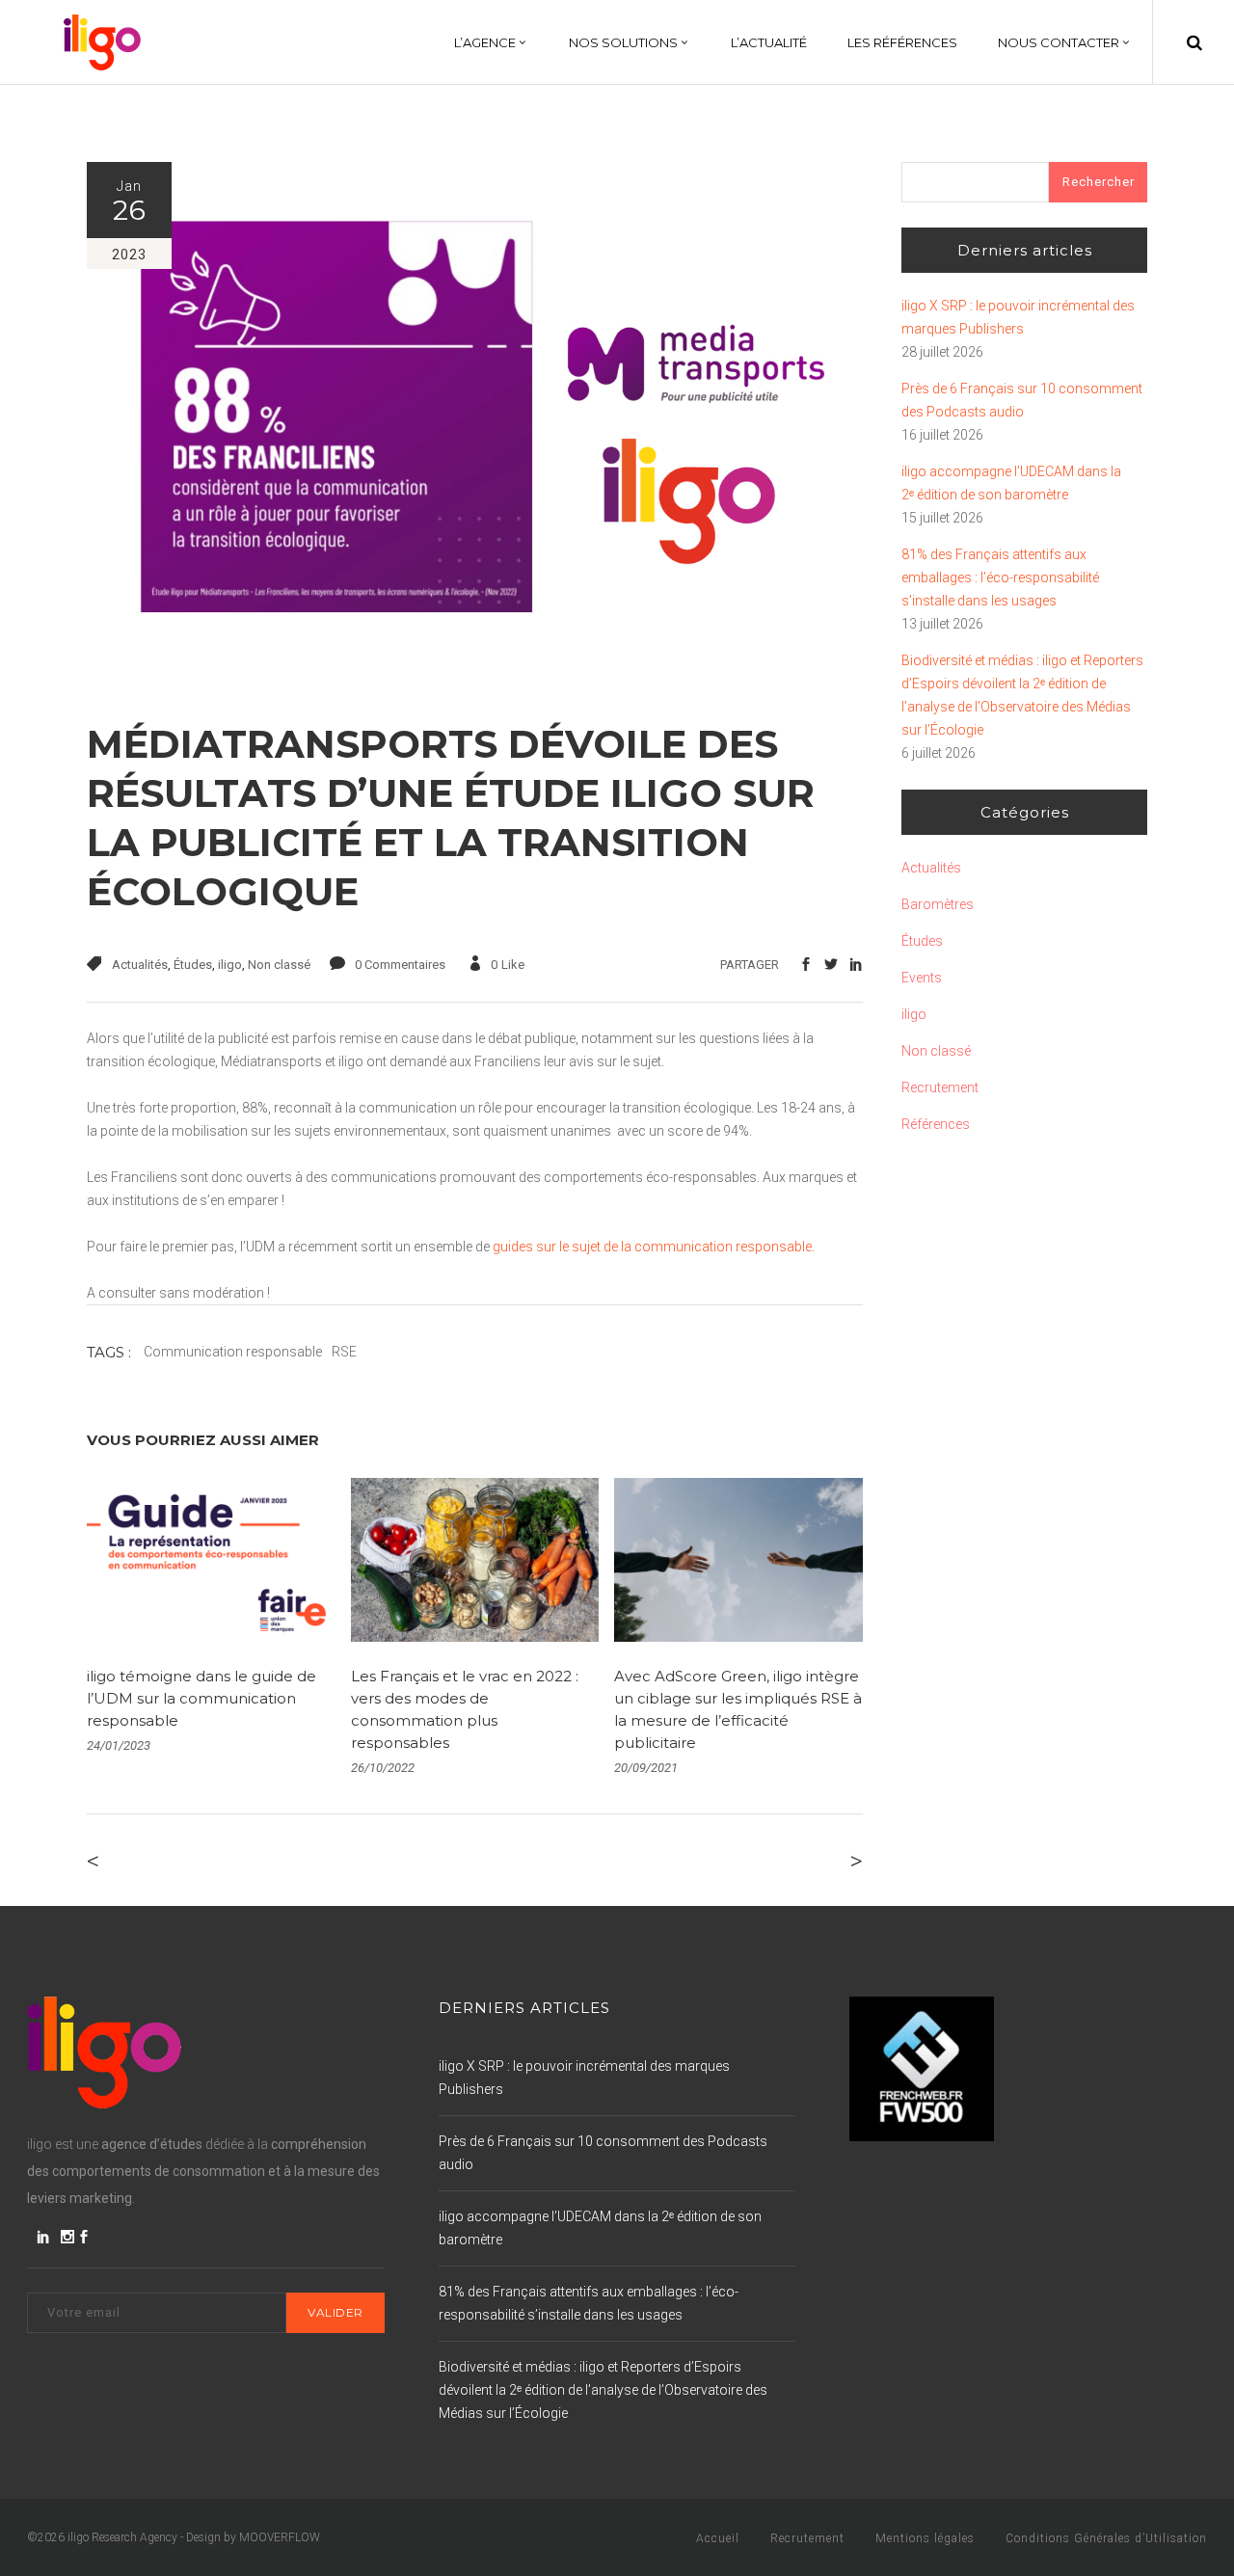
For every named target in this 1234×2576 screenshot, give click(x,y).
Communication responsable (233, 1352)
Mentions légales (925, 2538)
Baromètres (938, 904)
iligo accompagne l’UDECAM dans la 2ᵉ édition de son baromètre (1011, 483)
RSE (344, 1352)
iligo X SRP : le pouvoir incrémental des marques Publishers (1018, 317)
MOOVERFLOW (280, 2537)
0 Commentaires (400, 965)
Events (922, 978)
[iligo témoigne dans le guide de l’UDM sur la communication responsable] (211, 1560)
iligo (230, 965)
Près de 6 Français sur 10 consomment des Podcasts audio (1022, 400)
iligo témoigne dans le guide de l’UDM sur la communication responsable (201, 1698)
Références (936, 1124)
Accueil (718, 2538)
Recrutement (940, 1087)
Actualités (140, 965)
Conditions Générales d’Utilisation (1106, 2538)
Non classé (279, 965)
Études (193, 965)
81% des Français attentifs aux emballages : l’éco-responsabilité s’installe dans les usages (1000, 577)
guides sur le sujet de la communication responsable (651, 1247)
